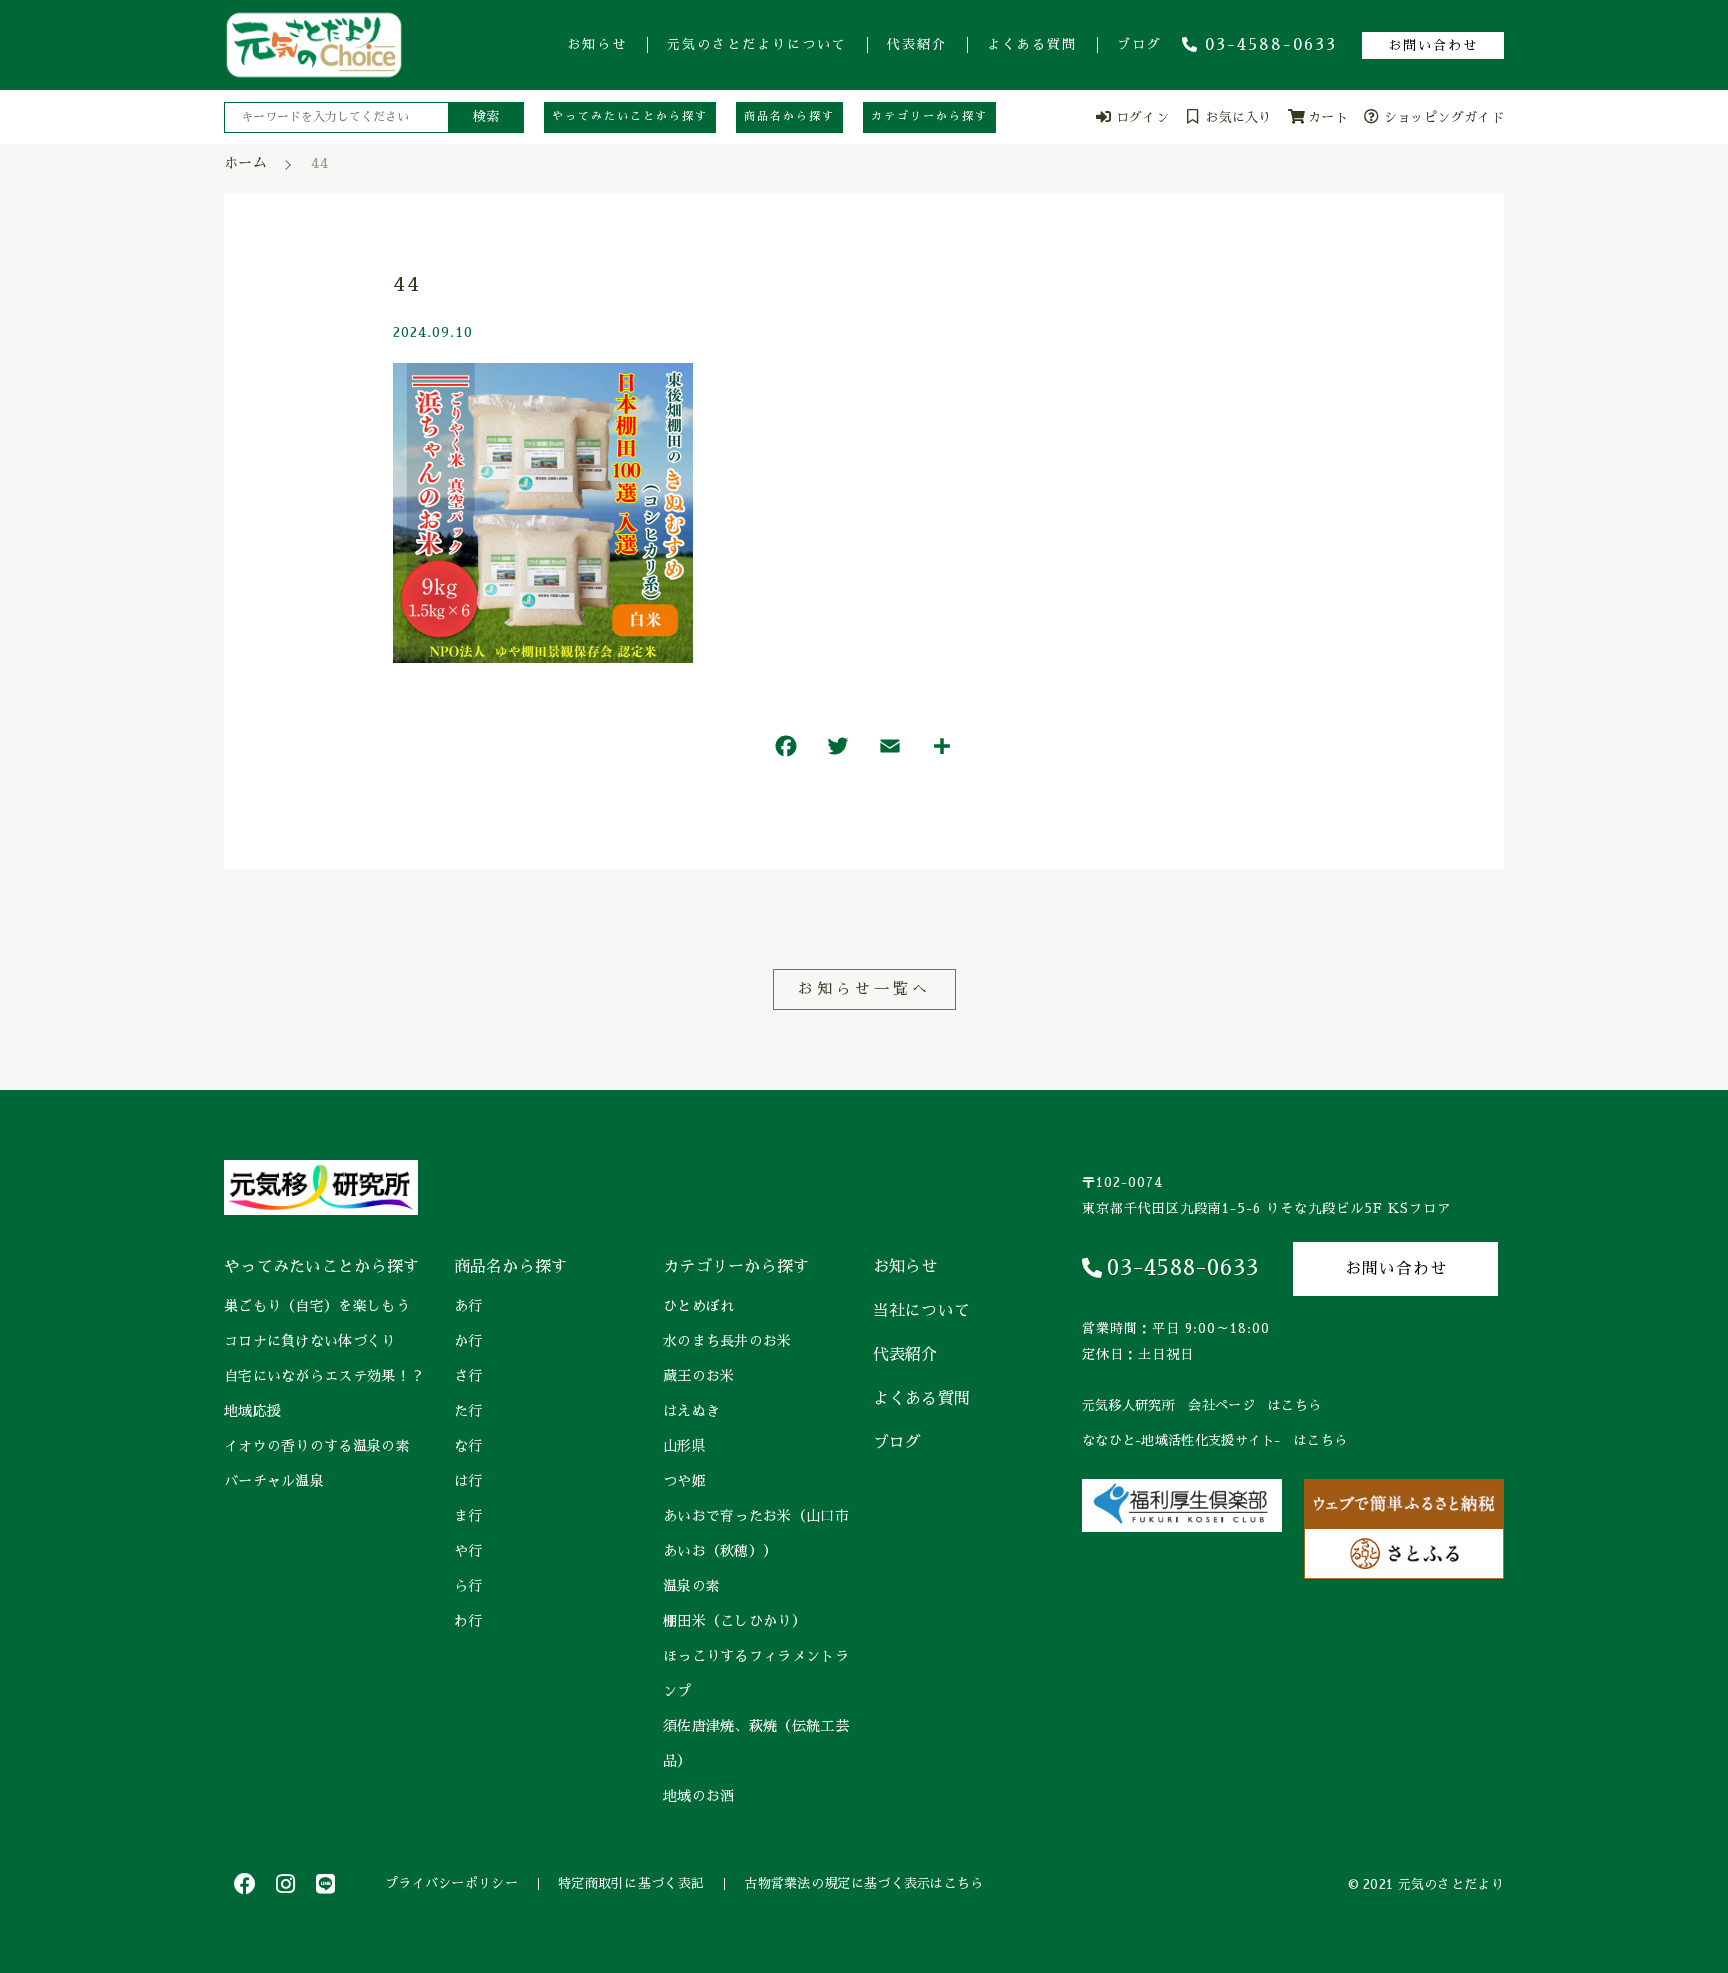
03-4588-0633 (1271, 45)
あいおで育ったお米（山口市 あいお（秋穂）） (758, 1533)
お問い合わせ (1433, 45)
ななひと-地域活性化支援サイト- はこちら (1214, 1440)
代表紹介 (917, 44)
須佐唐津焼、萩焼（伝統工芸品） (756, 1743)
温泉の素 (691, 1586)
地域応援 (252, 1411)
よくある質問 (1032, 44)
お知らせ (597, 44)
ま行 (468, 1516)
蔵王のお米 (699, 1376)
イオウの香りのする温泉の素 (317, 1446)
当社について (922, 1311)
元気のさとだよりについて (757, 44)
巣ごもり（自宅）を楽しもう (317, 1306)
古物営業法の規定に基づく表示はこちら (863, 1883)
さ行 (468, 1376)
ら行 (468, 1586)
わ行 (468, 1621)
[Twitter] (838, 750)
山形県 (684, 1446)
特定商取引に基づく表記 (631, 1883)
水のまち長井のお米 (727, 1341)
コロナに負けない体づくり (310, 1341)
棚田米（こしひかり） (734, 1621)
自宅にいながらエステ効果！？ (324, 1376)
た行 (468, 1411)
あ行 (468, 1306)
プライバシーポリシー (451, 1883)
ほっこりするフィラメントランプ (756, 1673)
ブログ (1139, 44)
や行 (468, 1551)
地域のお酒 (699, 1796)
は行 (468, 1481)
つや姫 (684, 1481)
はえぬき (691, 1411)
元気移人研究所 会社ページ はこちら (1201, 1405)
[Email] (890, 750)
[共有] (942, 750)
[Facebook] (786, 750)
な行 (468, 1446)
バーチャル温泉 (274, 1481)
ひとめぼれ (699, 1306)
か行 (468, 1341)
